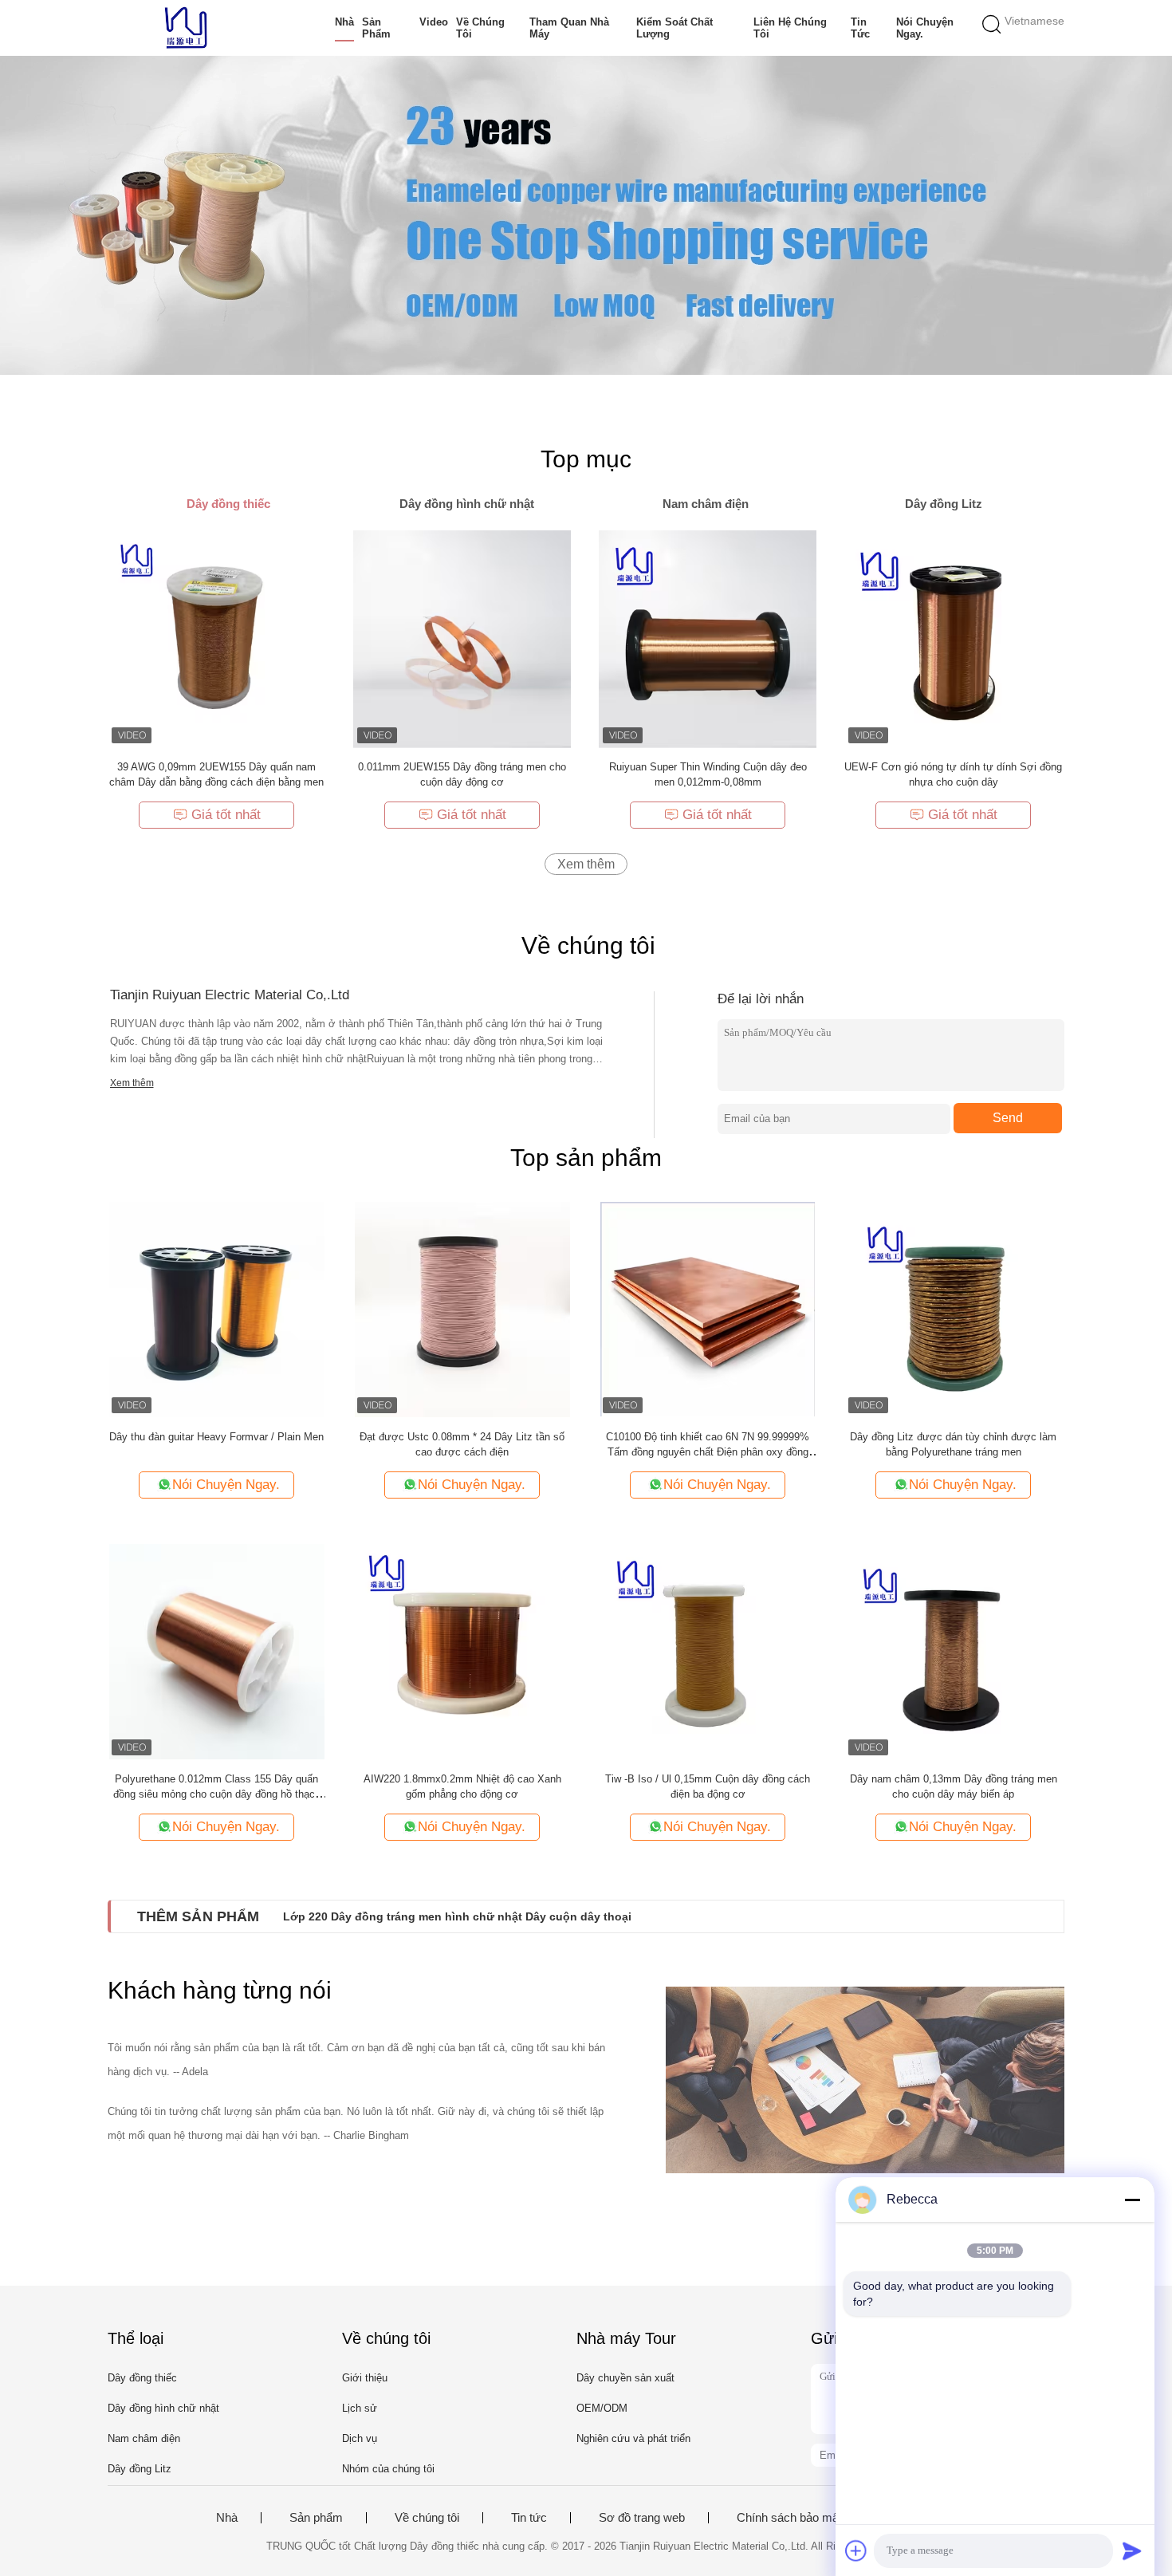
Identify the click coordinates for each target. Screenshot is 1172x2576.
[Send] (1132, 2550)
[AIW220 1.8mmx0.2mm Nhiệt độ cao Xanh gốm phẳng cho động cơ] (462, 1650)
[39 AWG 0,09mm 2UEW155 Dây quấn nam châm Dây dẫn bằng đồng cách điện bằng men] (216, 638)
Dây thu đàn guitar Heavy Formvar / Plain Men (216, 1437)
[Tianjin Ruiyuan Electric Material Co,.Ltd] (185, 28)
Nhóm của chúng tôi (388, 2469)
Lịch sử (360, 2408)
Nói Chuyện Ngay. (925, 28)
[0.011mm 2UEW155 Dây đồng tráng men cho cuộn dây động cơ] (462, 638)
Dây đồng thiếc (142, 2378)
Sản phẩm (376, 28)
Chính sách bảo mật (789, 2518)
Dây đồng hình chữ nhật (163, 2408)
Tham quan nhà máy (569, 28)
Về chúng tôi (480, 28)
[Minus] (1132, 2200)
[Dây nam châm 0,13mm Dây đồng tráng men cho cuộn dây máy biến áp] (954, 1650)
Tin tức (860, 28)
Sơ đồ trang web (642, 2518)
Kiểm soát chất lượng (674, 28)
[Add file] (856, 2550)
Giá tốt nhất (226, 815)
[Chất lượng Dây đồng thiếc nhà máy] (586, 215)
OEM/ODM (602, 2408)
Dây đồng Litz (140, 2469)
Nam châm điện (144, 2438)
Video (434, 22)
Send (1008, 1118)
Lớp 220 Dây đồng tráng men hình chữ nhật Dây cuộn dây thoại (457, 1916)
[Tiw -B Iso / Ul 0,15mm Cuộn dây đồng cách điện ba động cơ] (708, 1650)
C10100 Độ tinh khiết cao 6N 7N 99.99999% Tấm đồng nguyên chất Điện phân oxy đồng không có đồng (708, 1452)
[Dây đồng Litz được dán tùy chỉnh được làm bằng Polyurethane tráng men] (954, 1308)
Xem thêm (586, 864)
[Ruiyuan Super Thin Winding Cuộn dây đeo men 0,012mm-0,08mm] (708, 638)
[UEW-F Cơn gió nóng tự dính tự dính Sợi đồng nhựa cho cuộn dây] (953, 638)
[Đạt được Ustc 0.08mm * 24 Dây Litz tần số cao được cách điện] (462, 1308)
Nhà (344, 22)
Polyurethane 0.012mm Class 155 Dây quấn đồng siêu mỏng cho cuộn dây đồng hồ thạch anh (217, 1794)
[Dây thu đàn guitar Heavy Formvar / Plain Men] (217, 1308)
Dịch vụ (360, 2438)
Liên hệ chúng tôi (790, 28)
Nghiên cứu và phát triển (633, 2438)
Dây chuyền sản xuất (625, 2378)
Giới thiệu (365, 2378)
